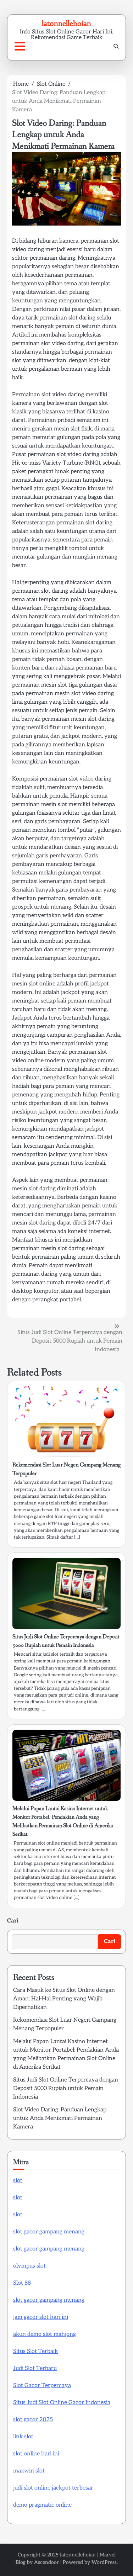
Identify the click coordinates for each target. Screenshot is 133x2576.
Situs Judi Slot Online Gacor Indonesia (62, 2403)
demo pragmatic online (42, 2505)
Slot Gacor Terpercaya (42, 2385)
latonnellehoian (66, 23)
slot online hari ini (36, 2454)
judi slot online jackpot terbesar (53, 2488)
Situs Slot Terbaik (35, 2351)
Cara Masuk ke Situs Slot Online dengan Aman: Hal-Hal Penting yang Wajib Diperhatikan (64, 1999)
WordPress (104, 2562)
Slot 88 (22, 2283)
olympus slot (29, 2266)
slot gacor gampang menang (49, 2232)
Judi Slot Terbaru (35, 2368)
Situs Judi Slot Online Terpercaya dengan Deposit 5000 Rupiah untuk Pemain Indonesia (66, 2088)
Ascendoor (46, 2562)
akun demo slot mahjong (45, 2334)
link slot (23, 2437)
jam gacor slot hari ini (41, 2317)
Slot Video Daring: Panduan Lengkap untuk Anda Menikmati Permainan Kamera (60, 2118)
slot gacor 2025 (33, 2420)
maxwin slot (29, 2471)
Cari (13, 1921)
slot (18, 2181)
